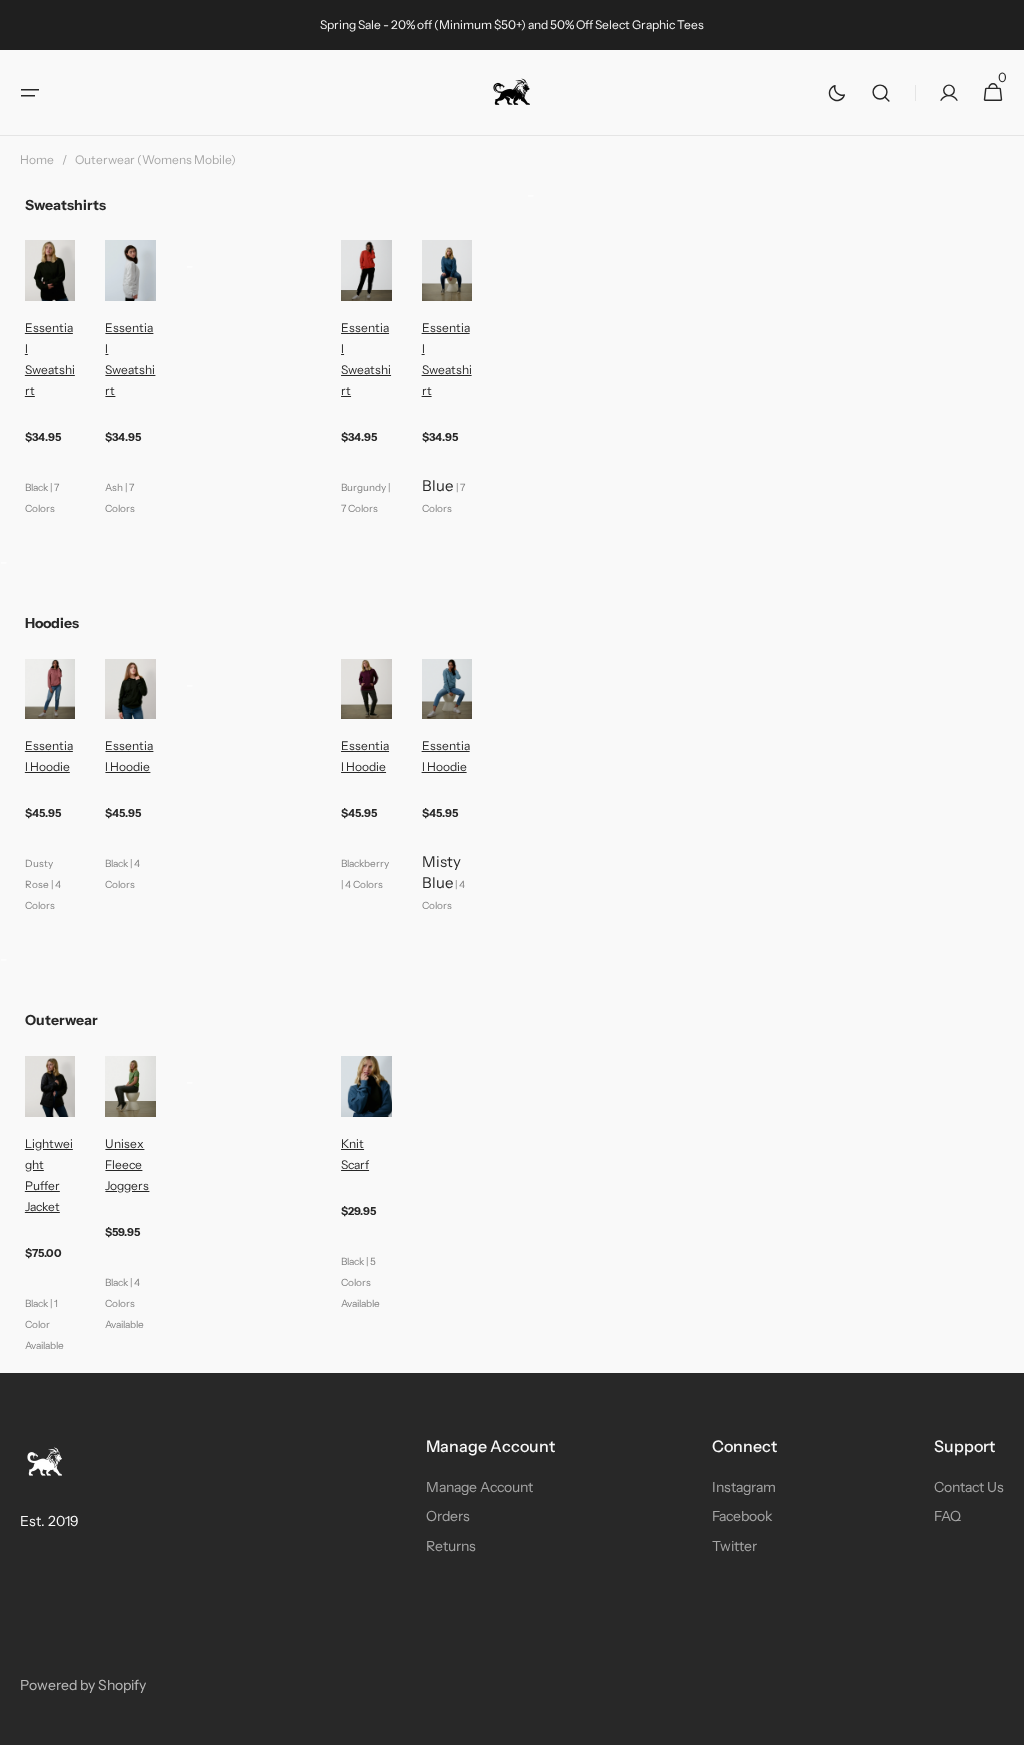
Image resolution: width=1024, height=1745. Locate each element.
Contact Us (969, 1487)
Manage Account (479, 1487)
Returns (451, 1546)
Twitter (734, 1546)
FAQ (947, 1516)
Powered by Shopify (83, 1685)
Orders (448, 1516)
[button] (30, 93)
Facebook (742, 1516)
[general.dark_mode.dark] (837, 93)
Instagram (744, 1487)
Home (37, 159)
